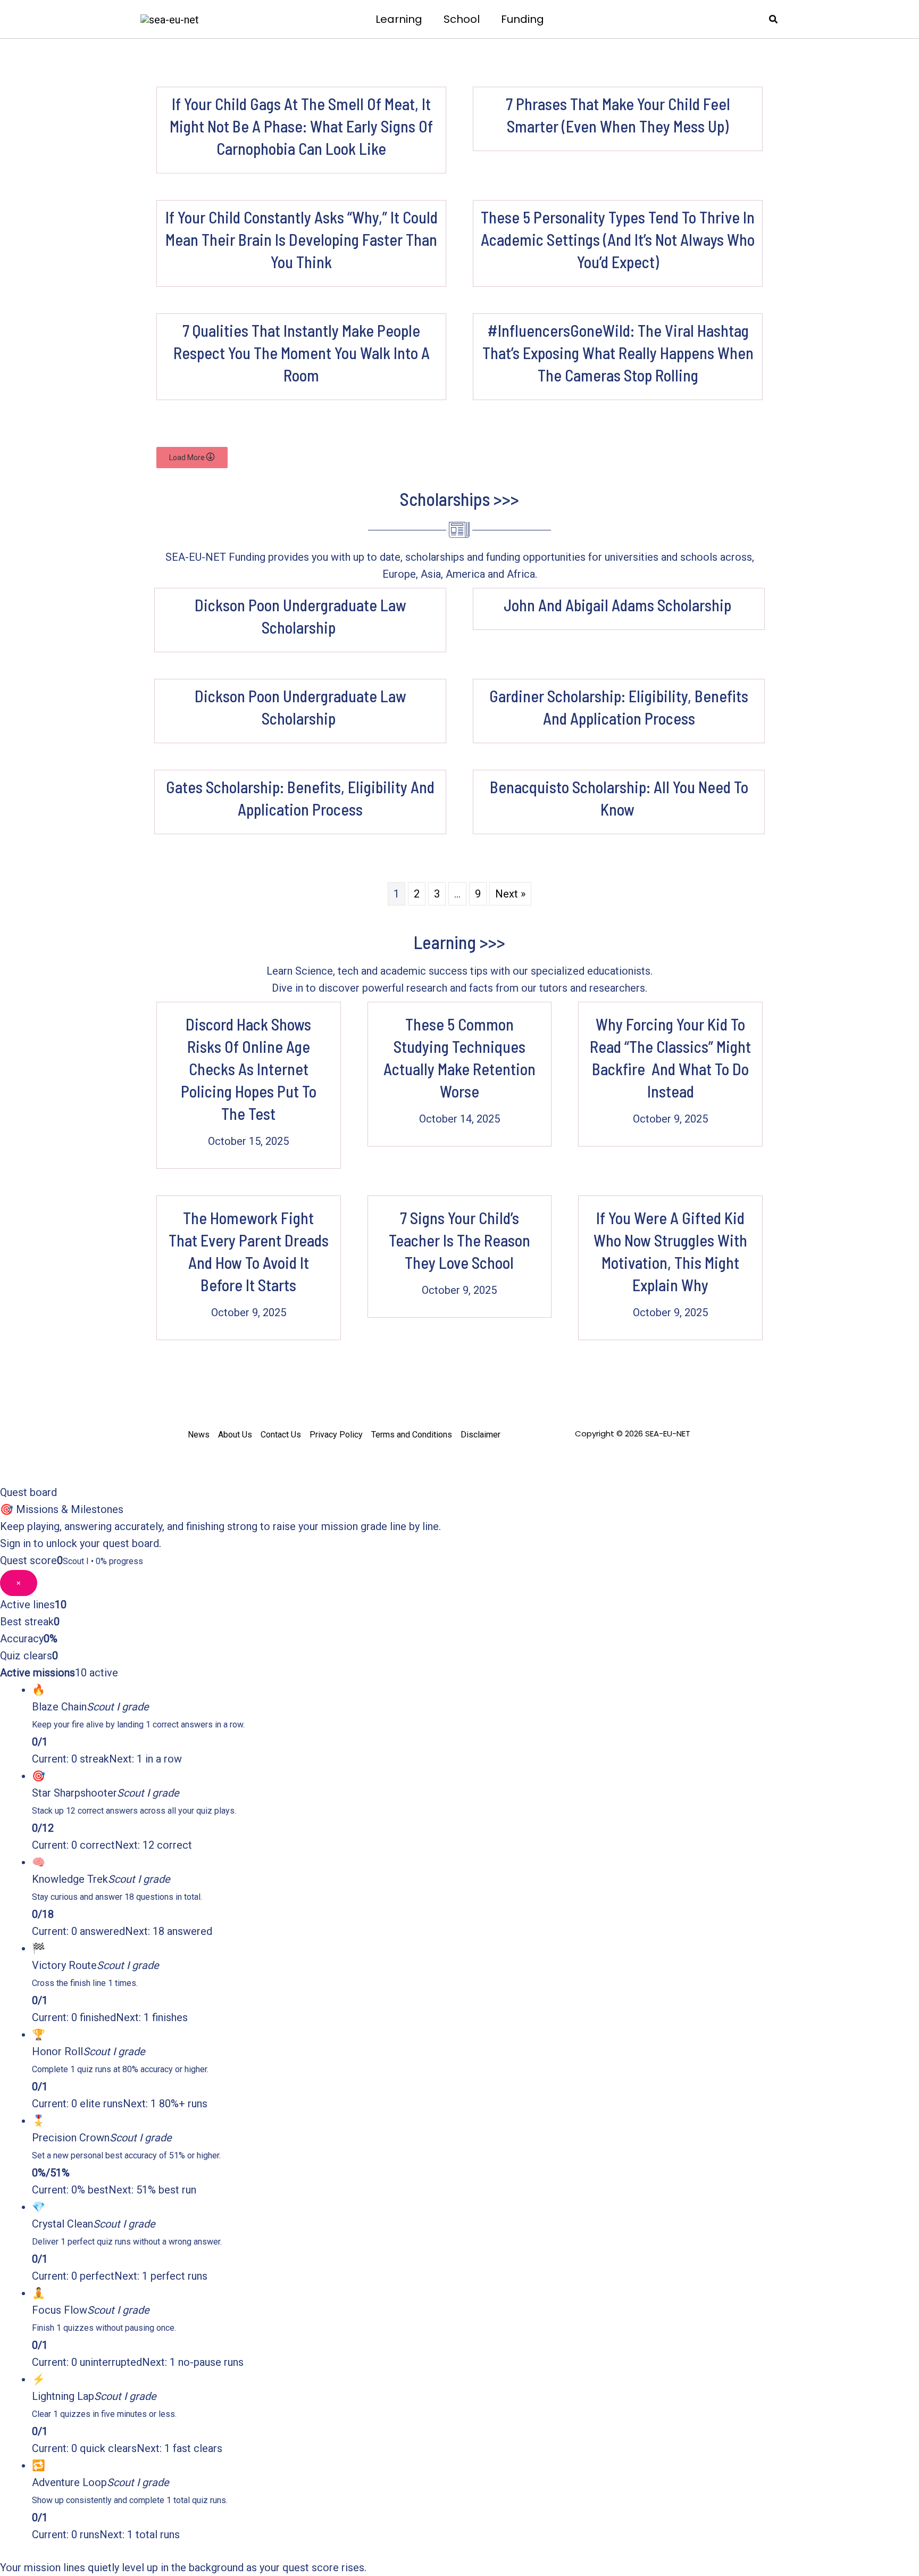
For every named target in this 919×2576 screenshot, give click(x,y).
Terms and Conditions (412, 1435)
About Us (235, 1435)
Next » (510, 894)
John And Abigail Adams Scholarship (619, 605)
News (199, 1435)
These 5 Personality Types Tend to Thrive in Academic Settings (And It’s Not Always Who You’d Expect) (618, 239)
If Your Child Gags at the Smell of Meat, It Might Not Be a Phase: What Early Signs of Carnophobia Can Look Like (301, 126)
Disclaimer (481, 1435)
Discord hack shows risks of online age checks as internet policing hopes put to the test (249, 1069)
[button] (774, 19)
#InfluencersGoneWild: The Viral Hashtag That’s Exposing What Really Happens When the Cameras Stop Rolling (618, 353)
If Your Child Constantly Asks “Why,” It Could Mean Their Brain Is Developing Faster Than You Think (302, 239)
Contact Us (281, 1435)
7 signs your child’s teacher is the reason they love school (459, 1240)
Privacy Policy (336, 1435)
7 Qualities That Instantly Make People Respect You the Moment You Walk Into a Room (302, 353)
